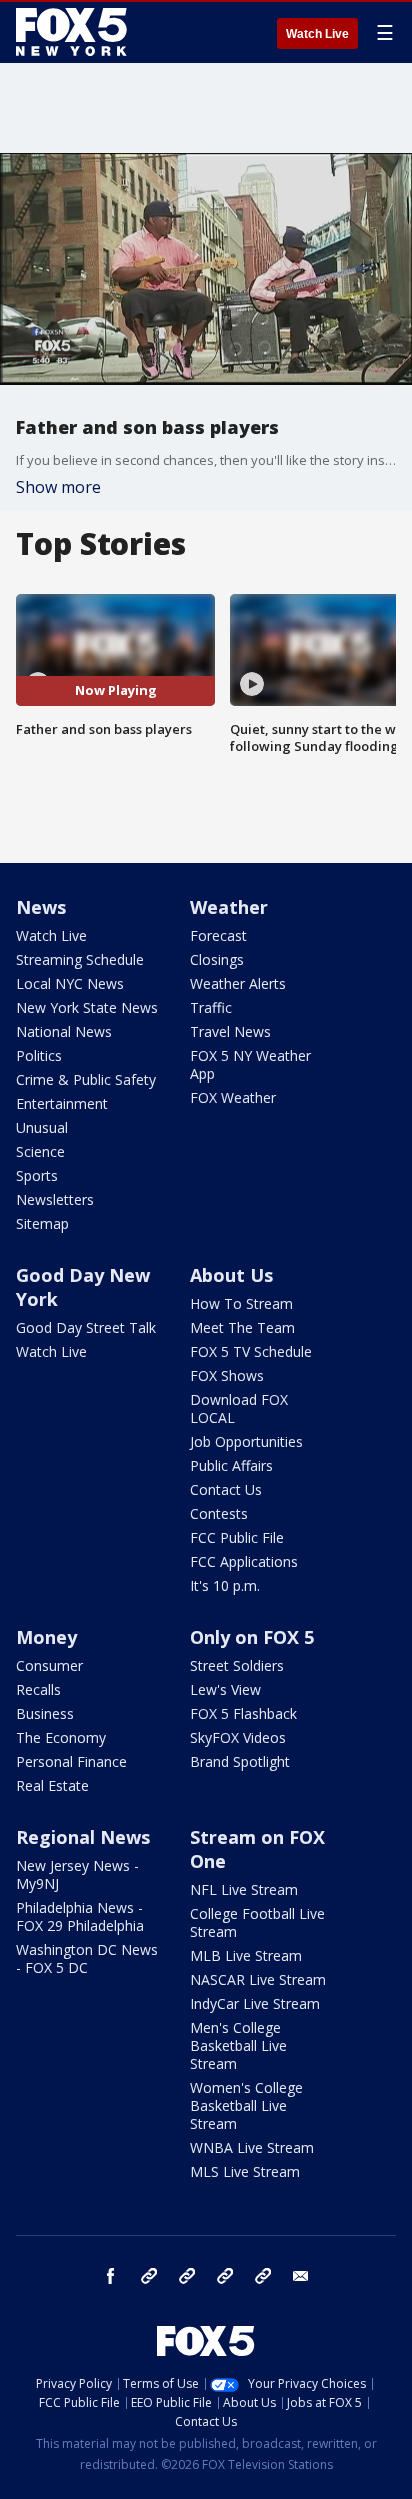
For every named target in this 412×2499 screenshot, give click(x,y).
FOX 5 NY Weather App (250, 1064)
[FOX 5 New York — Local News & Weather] (74, 32)
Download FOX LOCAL (239, 1408)
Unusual (42, 1127)
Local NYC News (70, 983)
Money (46, 1637)
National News (64, 1031)
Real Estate (52, 1785)
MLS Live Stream (245, 2171)
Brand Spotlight (240, 1761)
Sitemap (42, 1223)
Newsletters (55, 1199)
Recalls (38, 1689)
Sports (37, 1175)
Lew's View (225, 1689)
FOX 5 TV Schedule (251, 1351)
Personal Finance (71, 1761)
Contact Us (226, 1489)
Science (40, 1151)
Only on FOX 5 (252, 1637)
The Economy (61, 1737)
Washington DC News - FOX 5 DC (87, 1958)
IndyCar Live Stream (255, 2003)
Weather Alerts (238, 983)
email (301, 2276)
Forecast (218, 935)
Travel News (230, 1031)
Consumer (49, 1665)
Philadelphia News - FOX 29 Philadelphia (80, 1916)
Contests (219, 1513)
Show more (58, 487)
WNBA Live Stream (252, 2147)
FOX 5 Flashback (243, 1713)
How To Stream (241, 1303)
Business (45, 1713)
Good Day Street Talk (86, 1327)
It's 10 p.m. (225, 1585)
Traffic (211, 1007)
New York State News (87, 1007)
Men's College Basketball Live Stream (238, 2045)
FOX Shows (227, 1375)
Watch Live (317, 34)
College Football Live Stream (257, 1922)
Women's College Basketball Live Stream (246, 2105)
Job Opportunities (246, 1441)
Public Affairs (231, 1465)
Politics (39, 1055)
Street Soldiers (237, 1665)
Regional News (83, 1837)
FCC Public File (237, 1537)
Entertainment (62, 1103)
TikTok (187, 2276)
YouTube (225, 2276)
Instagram (149, 2276)
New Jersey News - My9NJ (77, 1874)
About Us (231, 1275)
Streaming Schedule (80, 959)
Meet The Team (242, 1327)
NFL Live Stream (244, 1889)
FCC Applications (244, 1561)
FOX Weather (233, 1097)
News (41, 907)
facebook (111, 2276)
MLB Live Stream (246, 1955)
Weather (229, 907)
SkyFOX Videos (238, 1737)
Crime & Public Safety (86, 1079)
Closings (217, 959)
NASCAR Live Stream (258, 1979)
